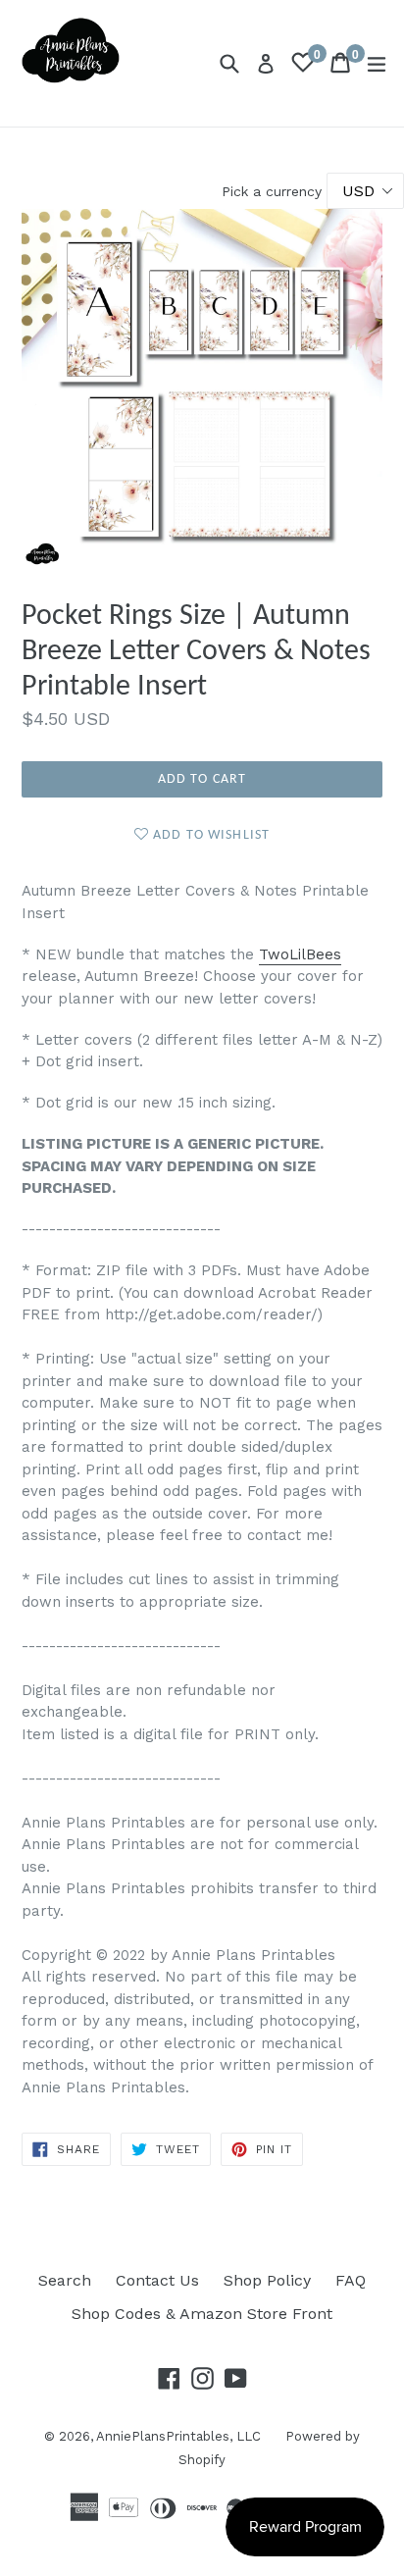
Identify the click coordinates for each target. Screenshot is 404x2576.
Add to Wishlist (209, 835)
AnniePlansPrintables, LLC (178, 2436)
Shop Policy (267, 2280)
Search (65, 2280)
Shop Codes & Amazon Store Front (202, 2314)
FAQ (351, 2280)
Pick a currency (274, 191)
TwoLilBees (300, 954)
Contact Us (157, 2280)
